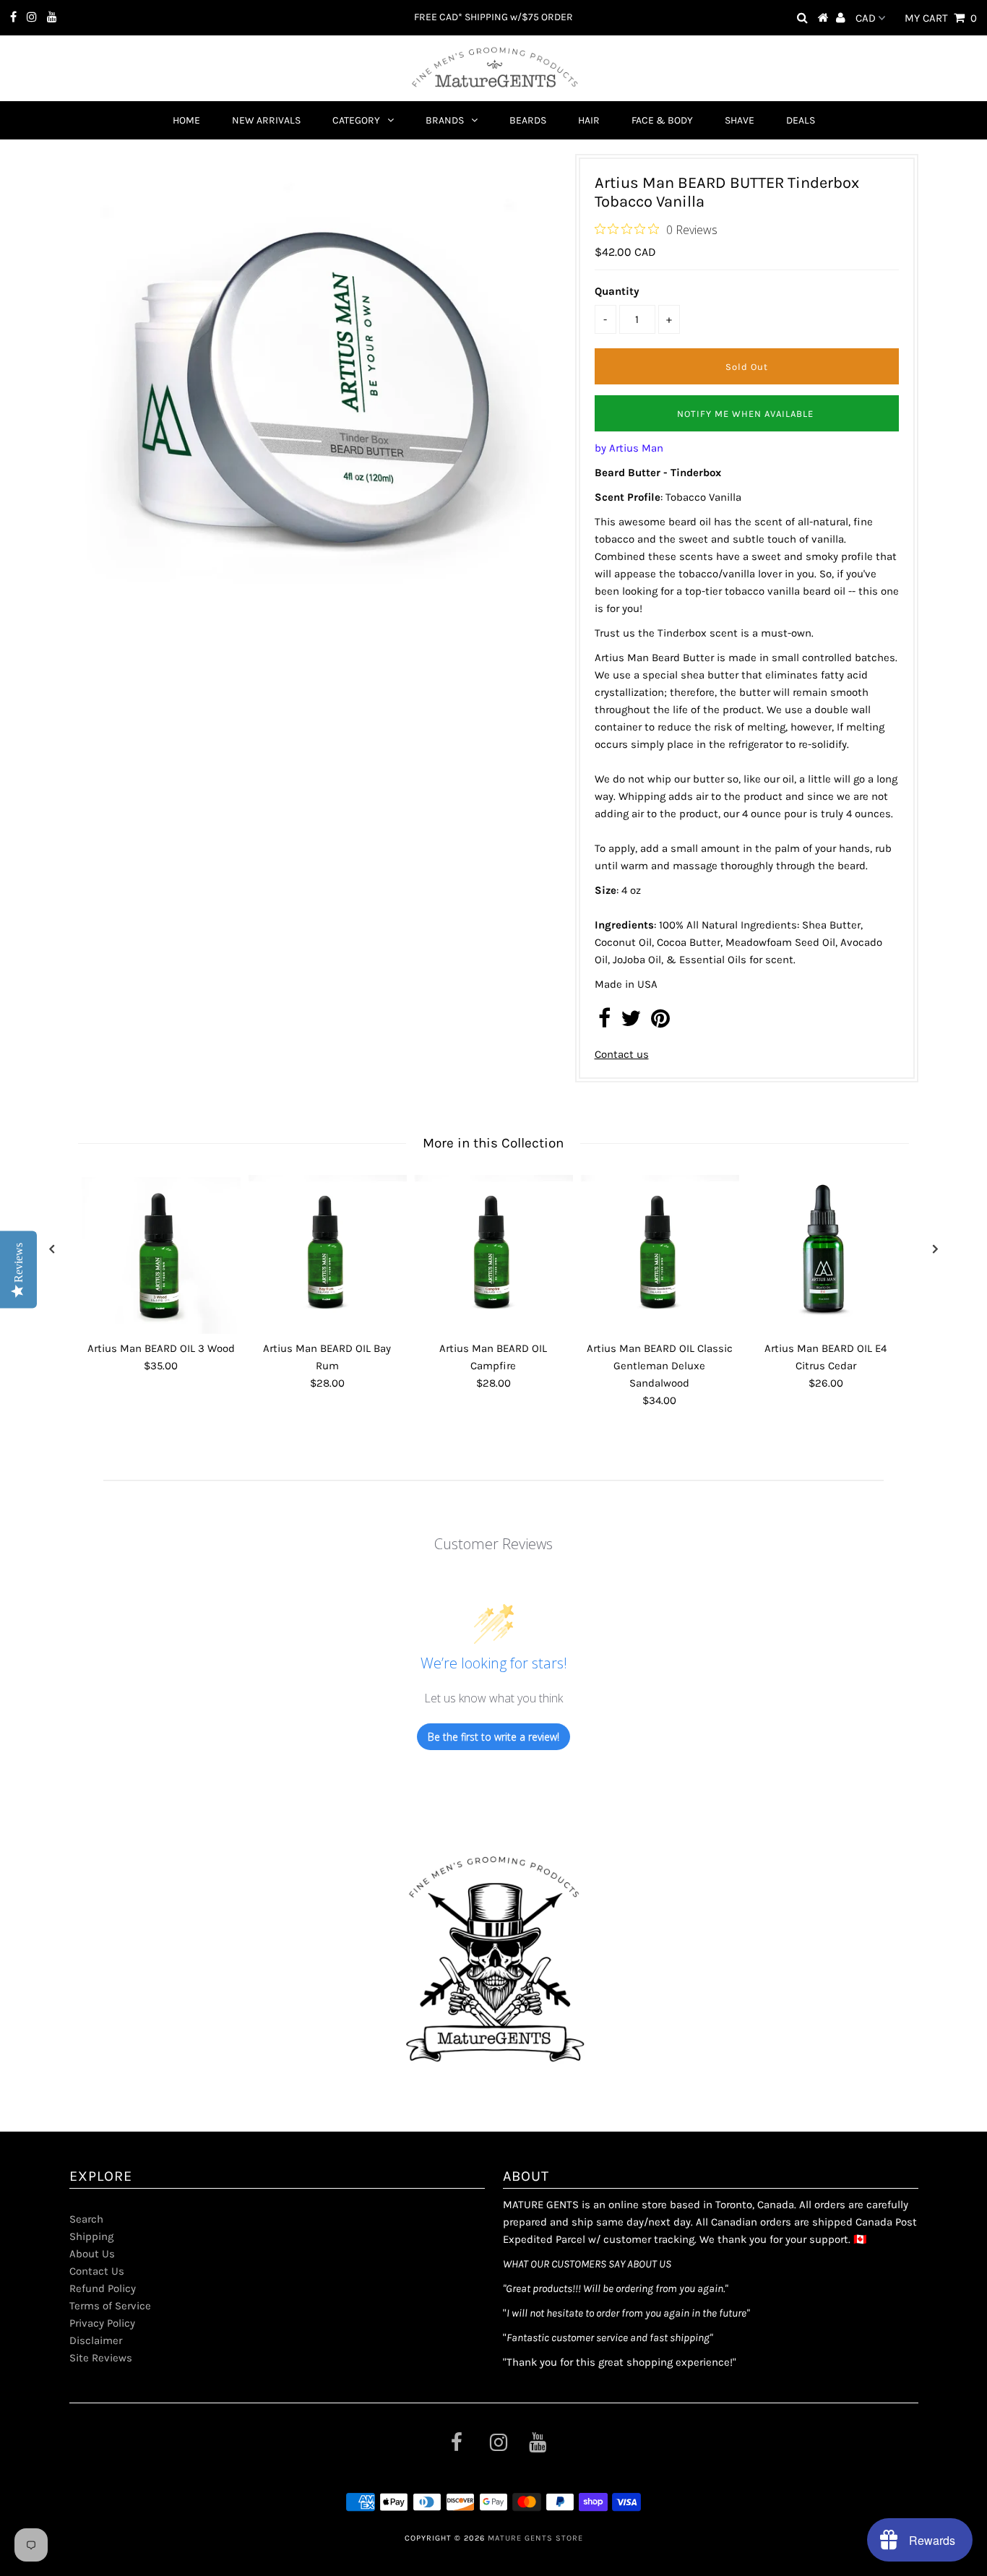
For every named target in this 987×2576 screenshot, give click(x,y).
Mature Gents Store (535, 2538)
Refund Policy (103, 2288)
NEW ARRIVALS (266, 120)
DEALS (801, 120)
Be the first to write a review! (493, 1737)
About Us (92, 2254)
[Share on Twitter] (631, 1022)
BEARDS (528, 120)
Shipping (91, 2236)
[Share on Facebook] (604, 1022)
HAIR (589, 120)
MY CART (941, 18)
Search (86, 2219)
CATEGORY (356, 120)
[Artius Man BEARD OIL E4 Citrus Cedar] (826, 1254)
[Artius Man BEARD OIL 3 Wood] (161, 1254)
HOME (186, 120)
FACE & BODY (662, 120)
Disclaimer (96, 2340)
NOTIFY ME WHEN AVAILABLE (745, 414)
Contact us (622, 1054)
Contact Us (97, 2271)
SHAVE (740, 120)
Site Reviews (101, 2358)
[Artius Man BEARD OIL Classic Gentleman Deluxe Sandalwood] (660, 1254)
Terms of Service (110, 2306)
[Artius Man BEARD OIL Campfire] (493, 1254)
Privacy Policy (102, 2323)
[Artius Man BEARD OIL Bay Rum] (327, 1254)
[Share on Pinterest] (660, 1022)
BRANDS (445, 120)
